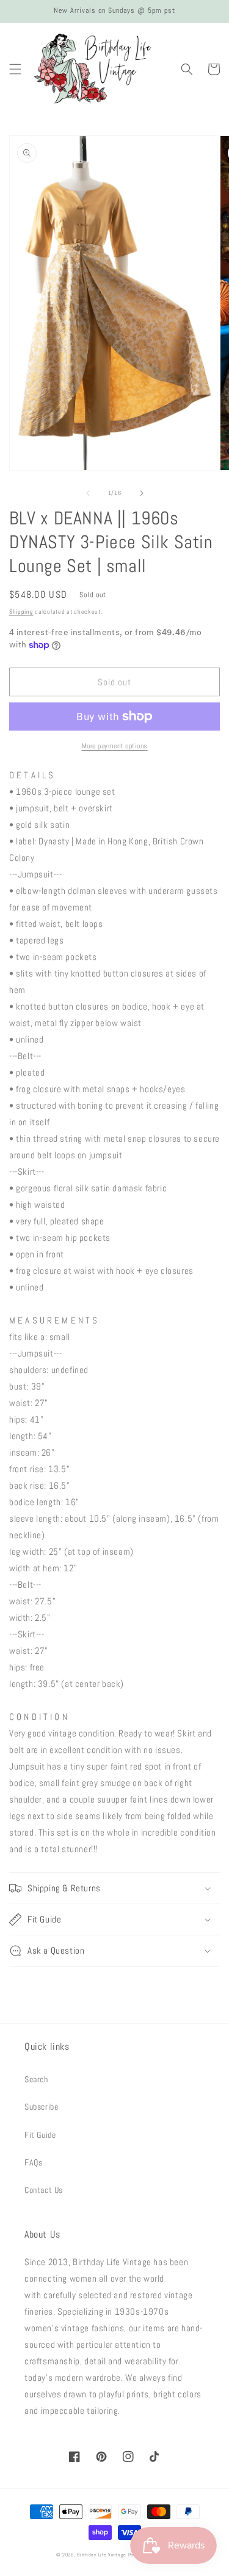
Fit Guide (40, 2135)
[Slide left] (88, 493)
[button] (15, 69)
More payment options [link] (115, 746)
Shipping (21, 612)
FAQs (33, 2162)
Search (36, 2079)
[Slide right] (142, 493)
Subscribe (41, 2107)
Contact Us (44, 2190)
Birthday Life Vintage (102, 2555)
